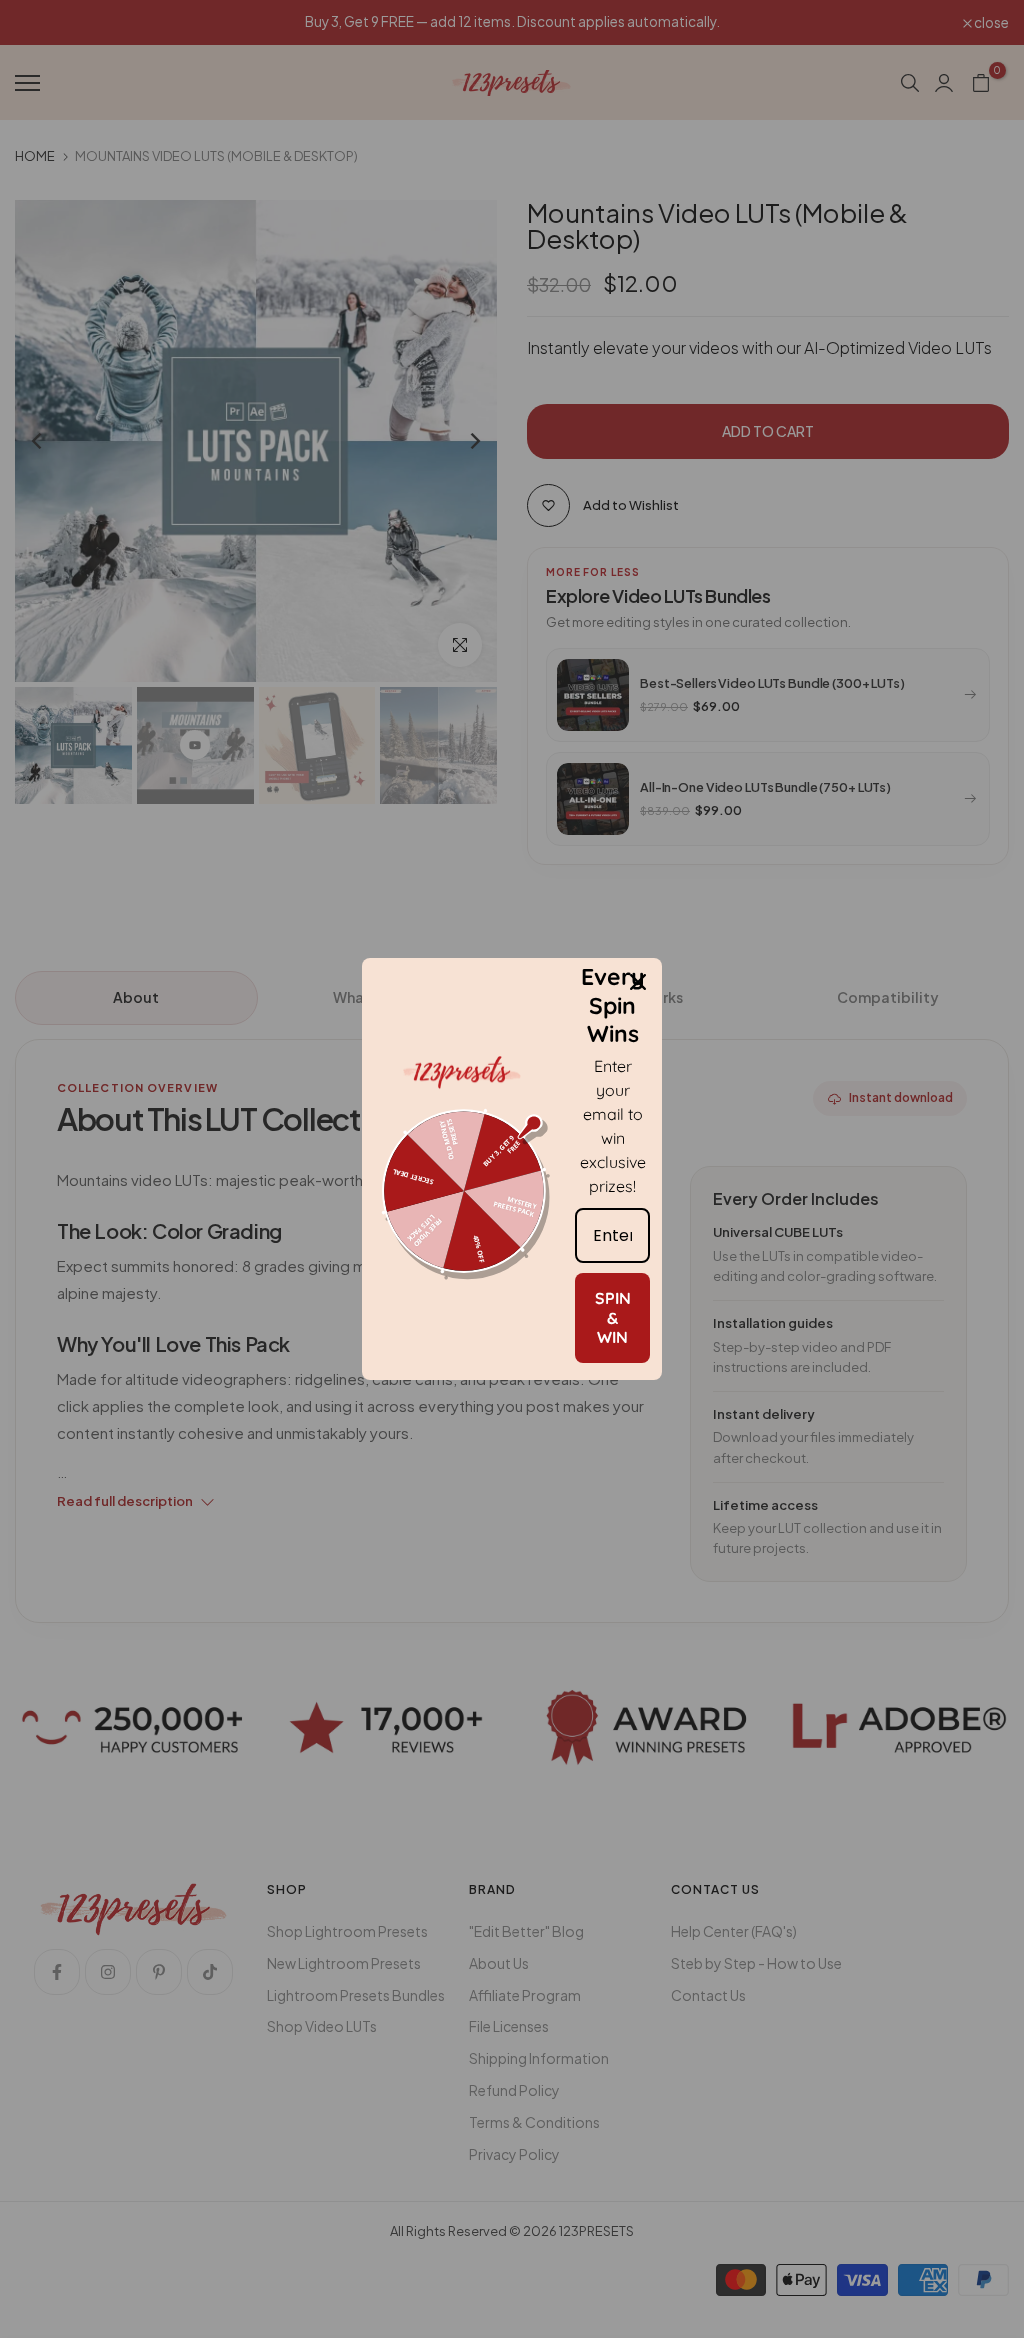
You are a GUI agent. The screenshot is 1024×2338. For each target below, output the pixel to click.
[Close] (638, 982)
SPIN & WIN (613, 1317)
